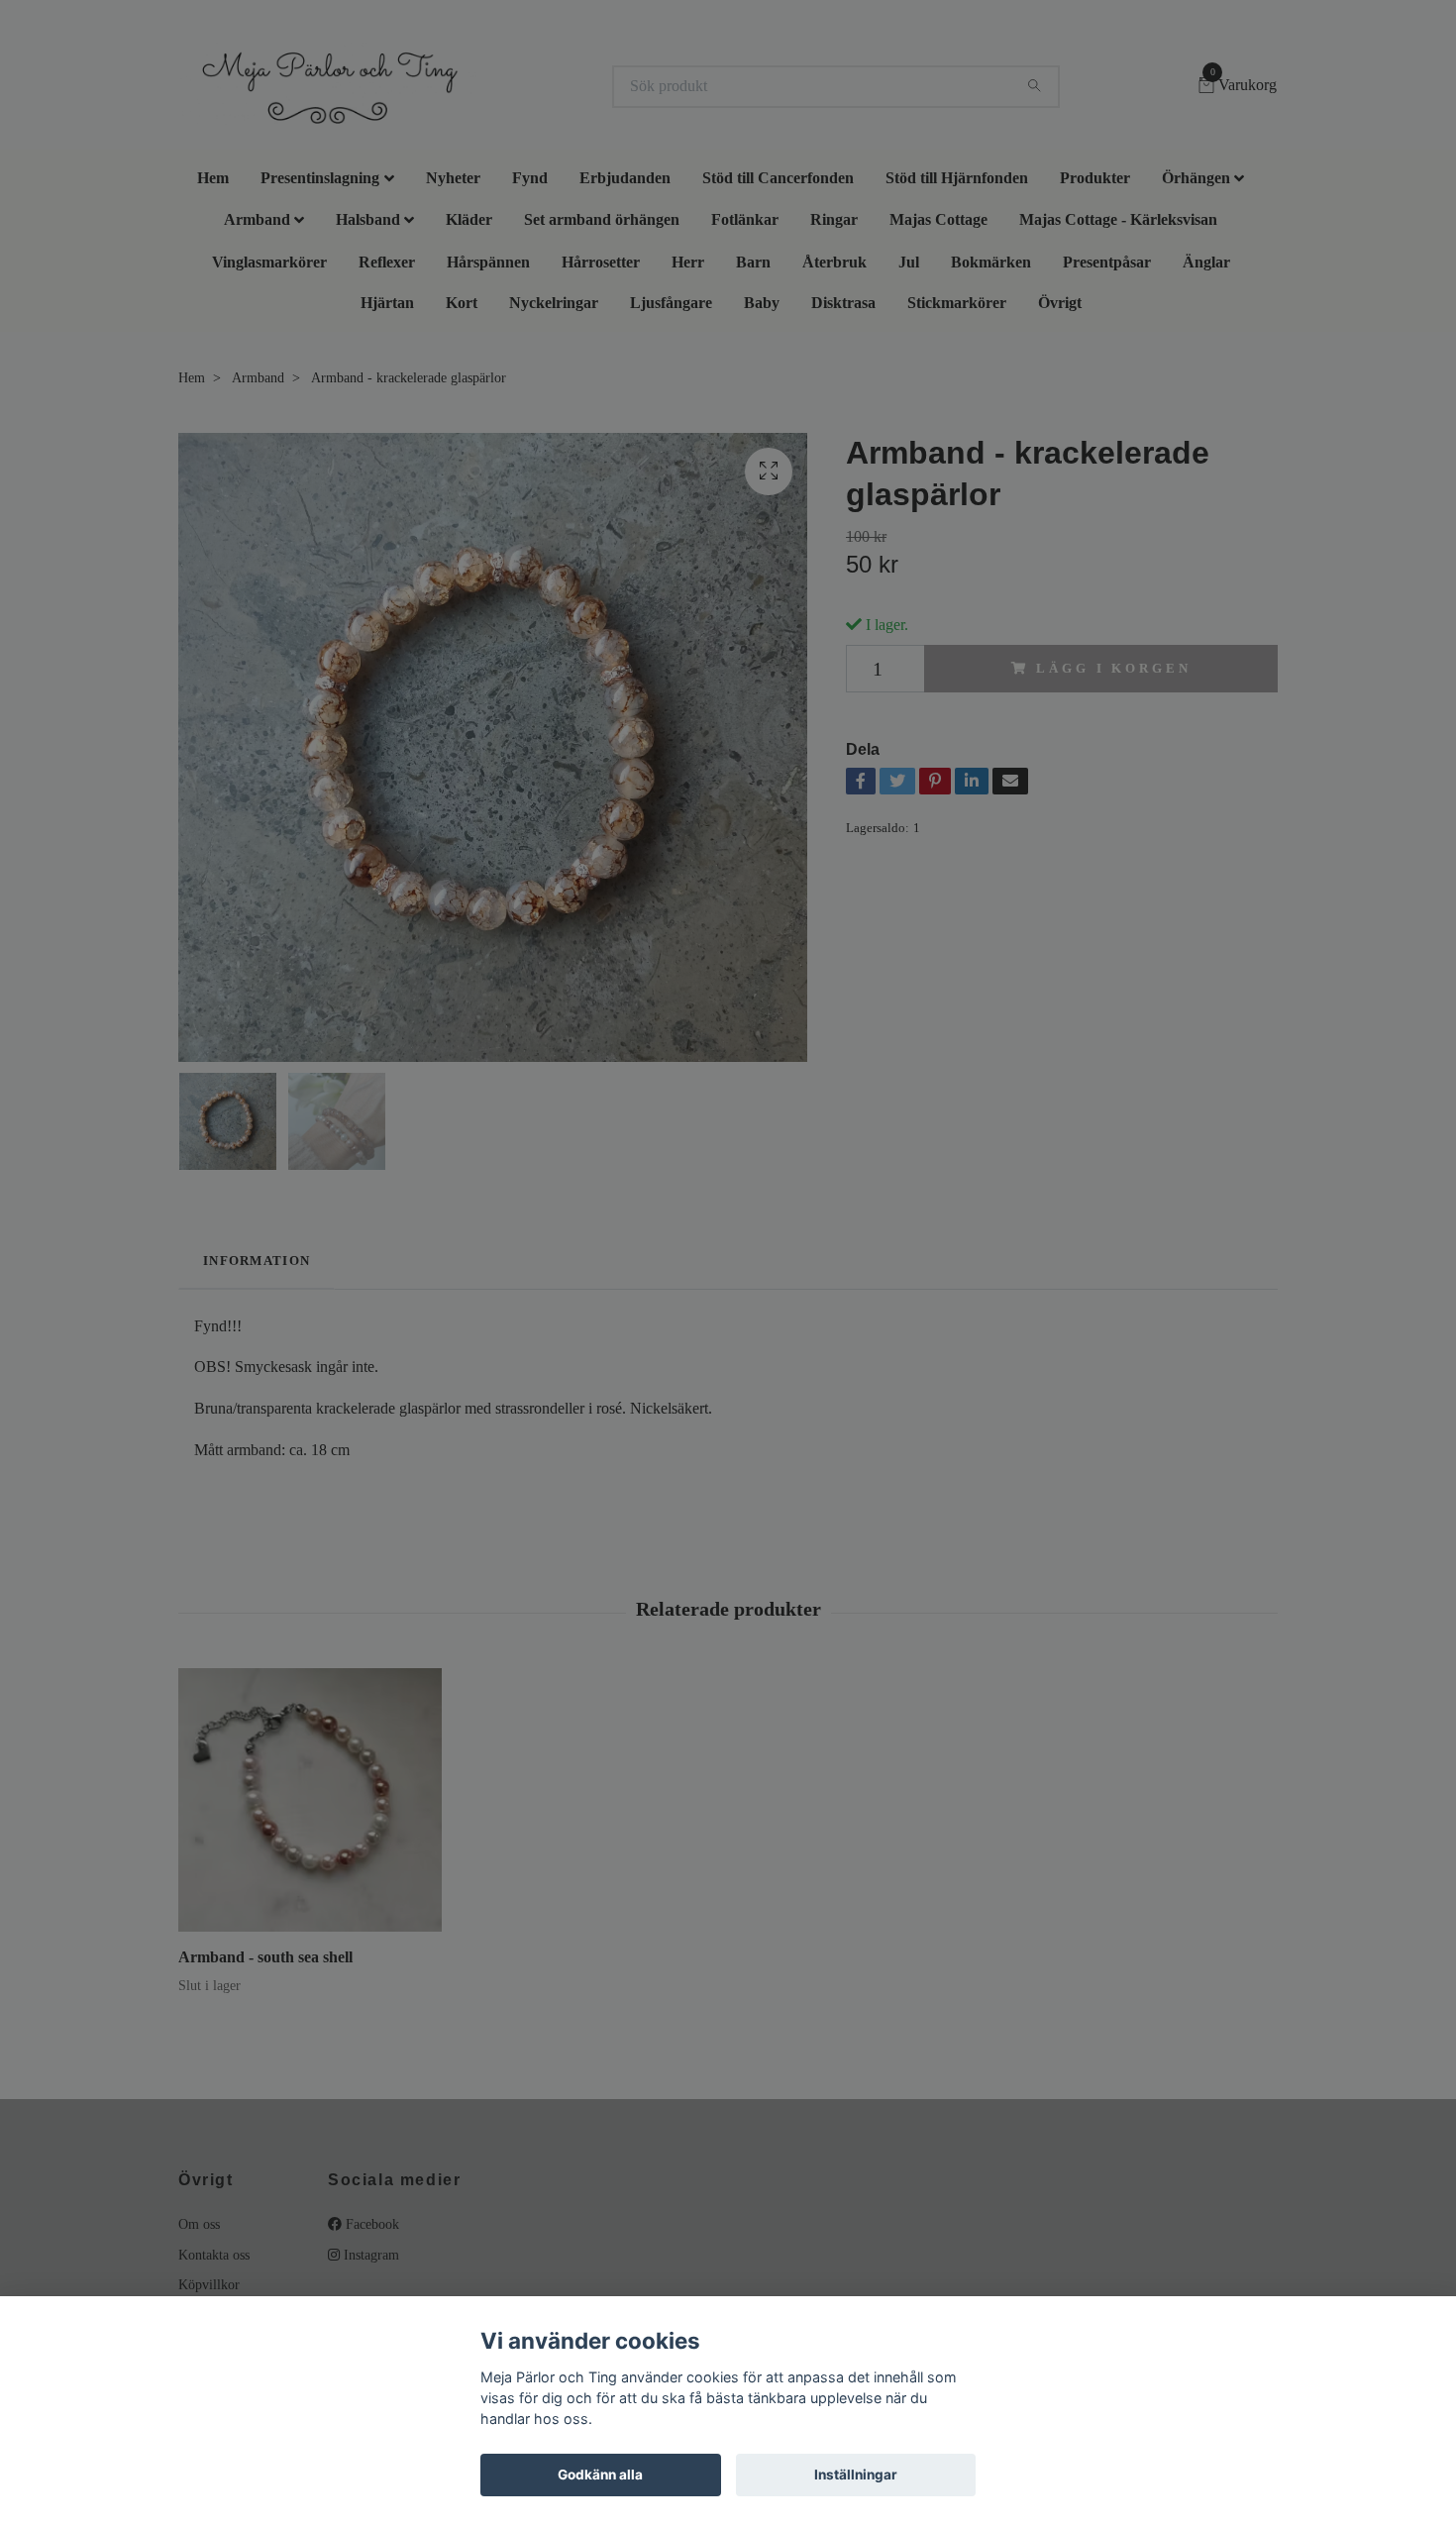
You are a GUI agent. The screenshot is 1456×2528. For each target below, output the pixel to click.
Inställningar (856, 2475)
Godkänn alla (600, 2475)
